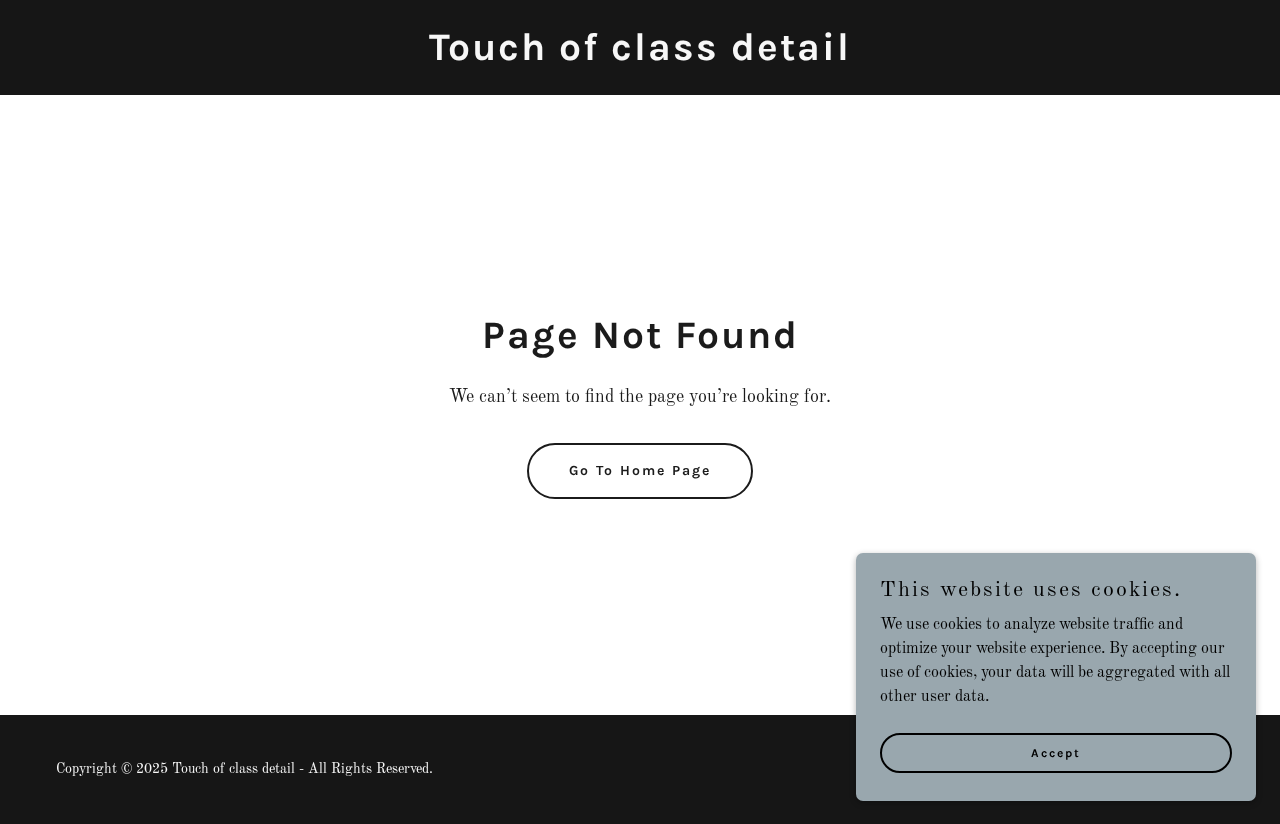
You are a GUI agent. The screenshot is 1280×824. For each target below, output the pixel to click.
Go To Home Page (640, 470)
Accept (1056, 752)
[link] (640, 56)
